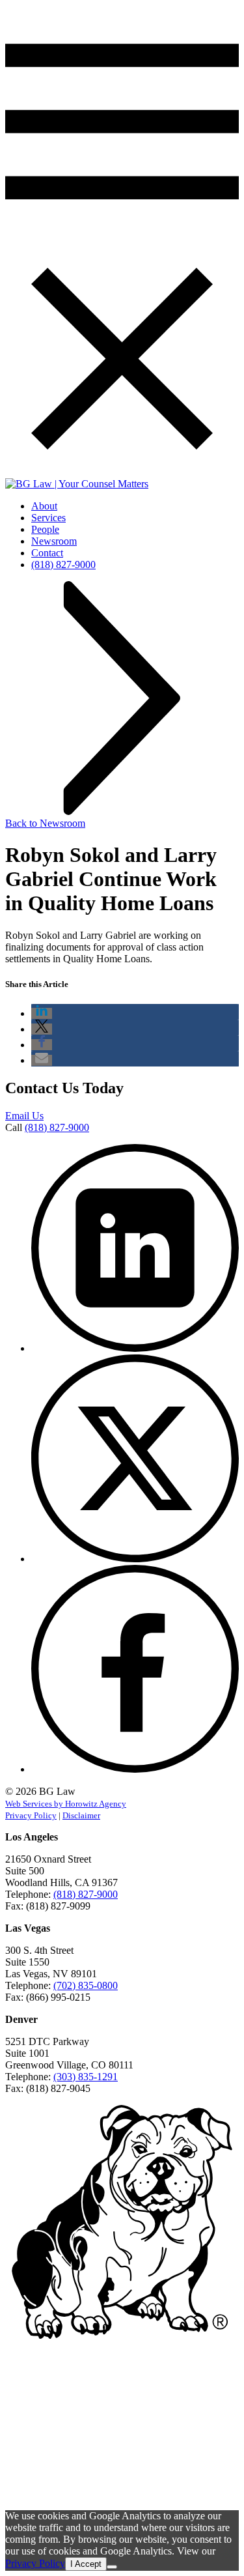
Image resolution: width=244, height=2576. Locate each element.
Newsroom (54, 541)
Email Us (24, 1116)
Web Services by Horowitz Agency (66, 1804)
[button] (42, 1013)
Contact (47, 553)
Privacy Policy (31, 1815)
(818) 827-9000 (63, 565)
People (45, 529)
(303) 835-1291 (86, 2077)
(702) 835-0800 (86, 1985)
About (44, 506)
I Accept (86, 2564)
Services (48, 518)
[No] (112, 2567)
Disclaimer (81, 1815)
